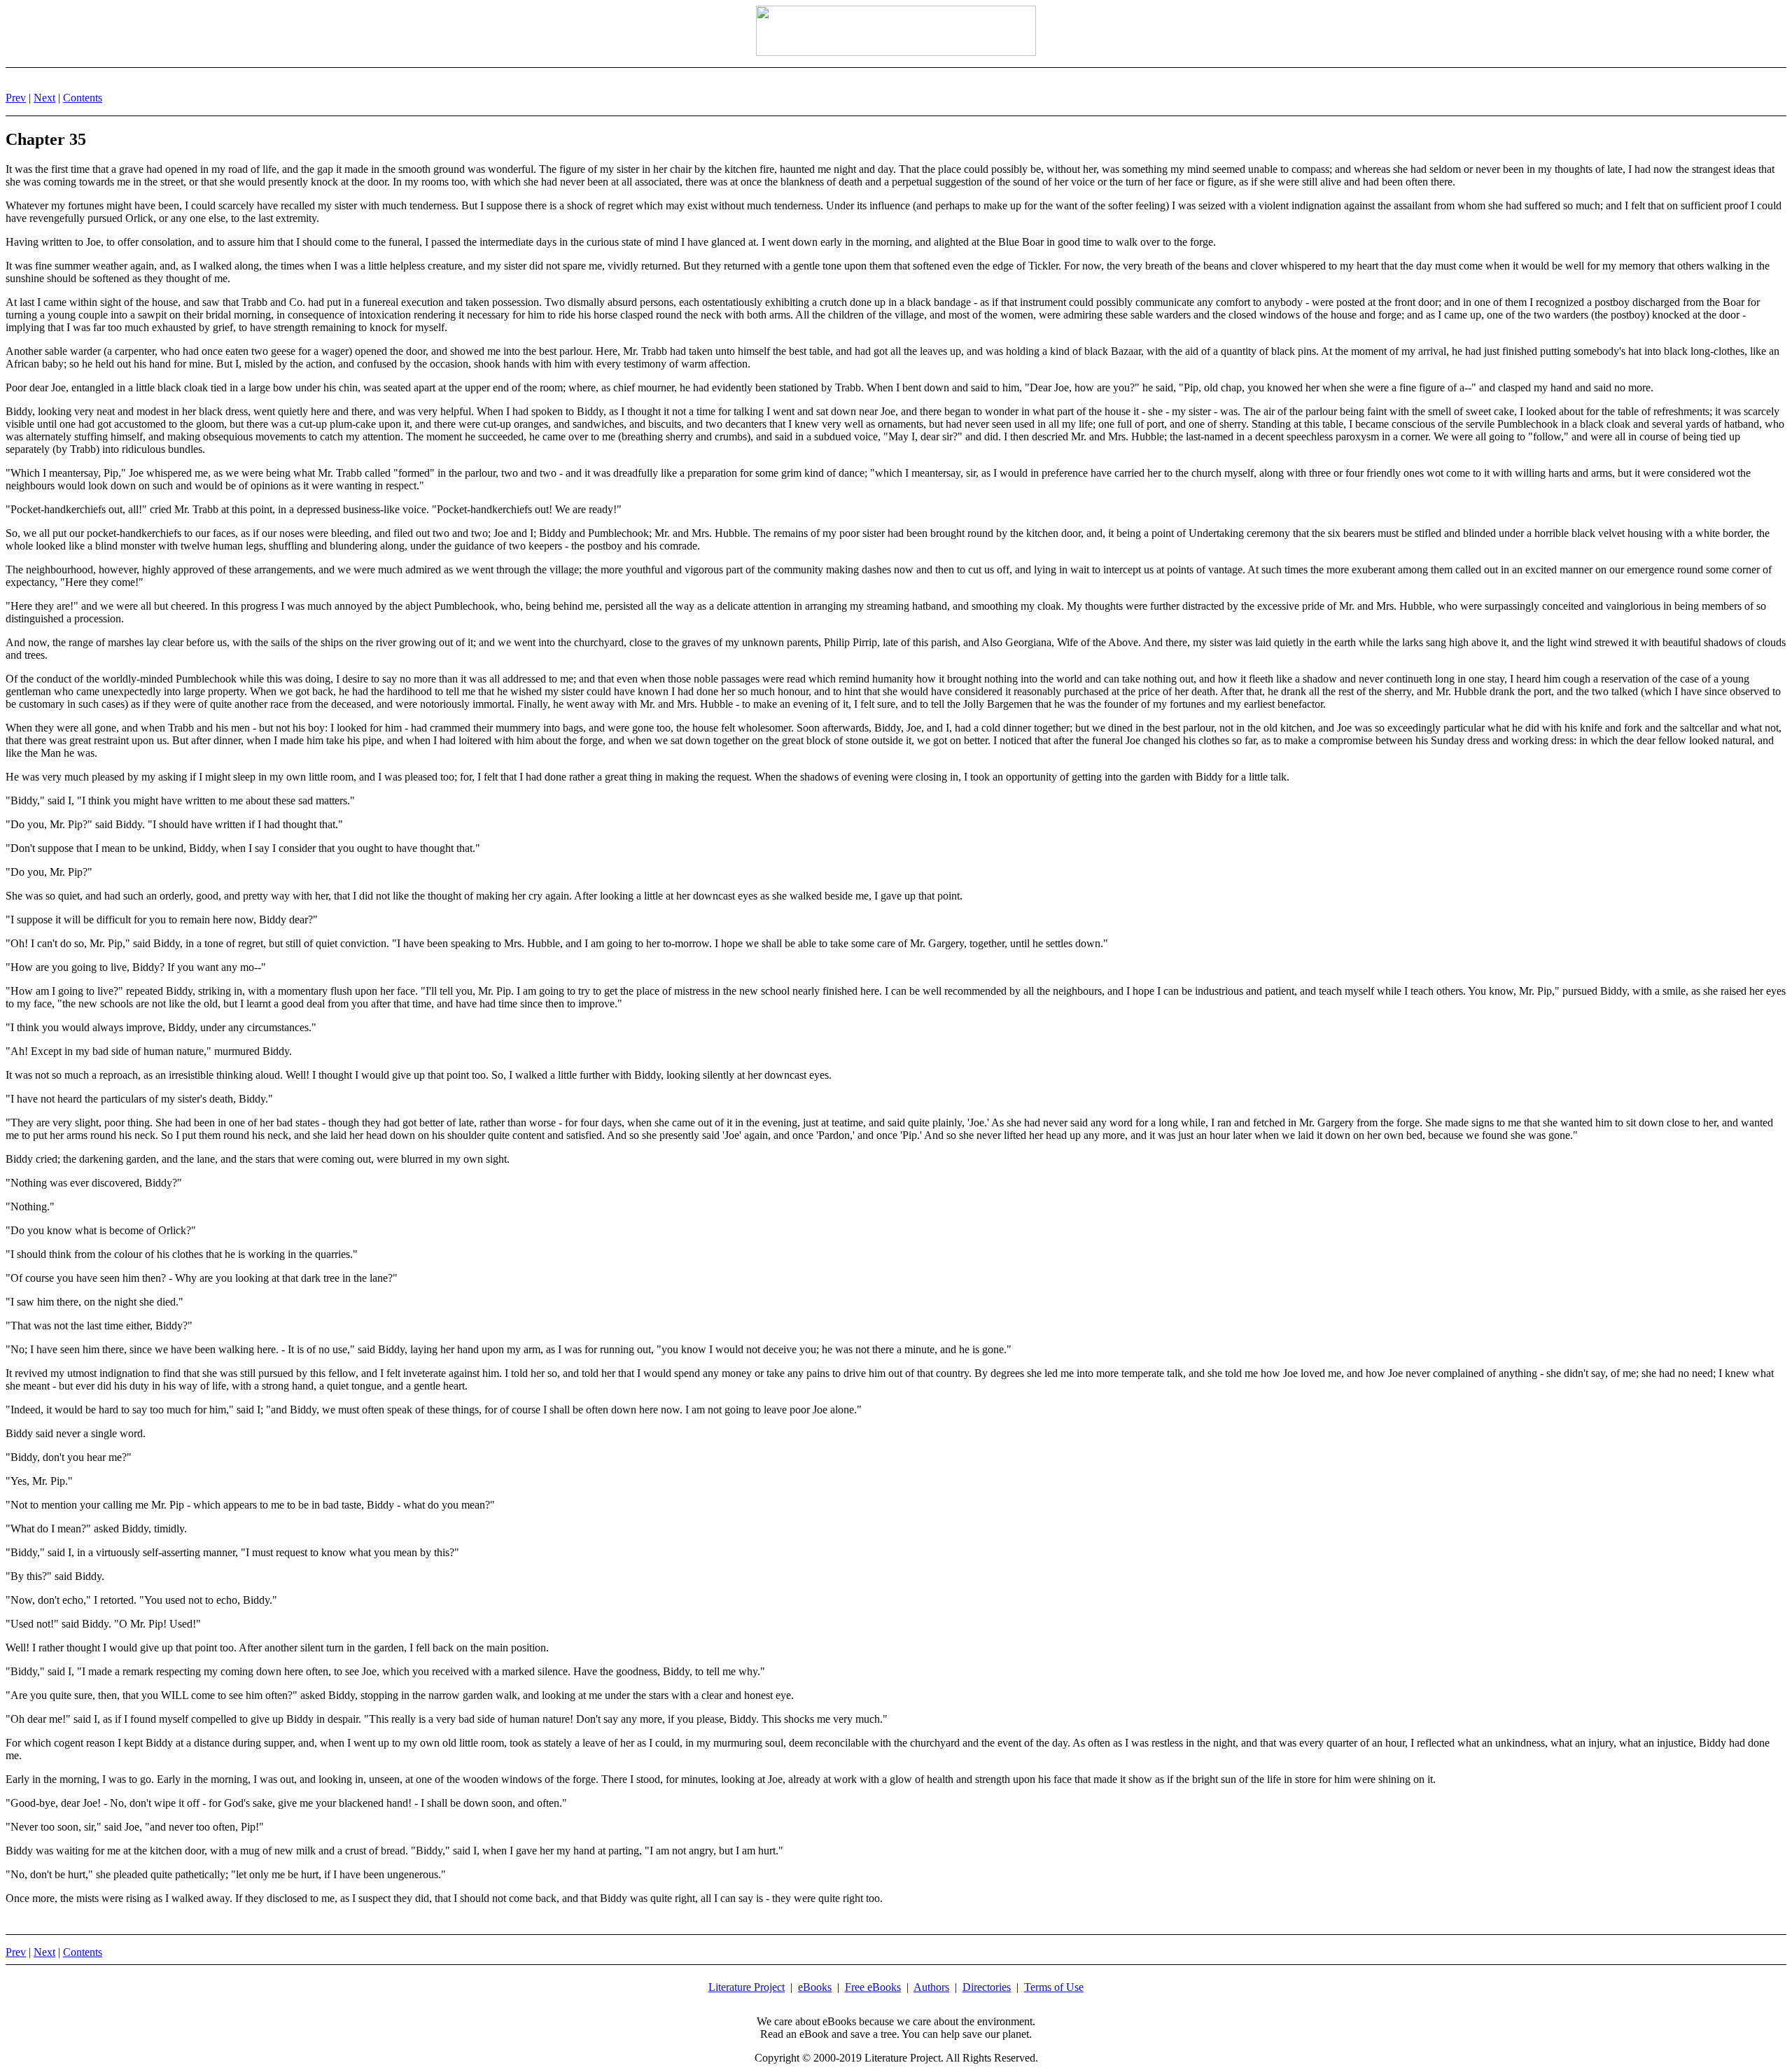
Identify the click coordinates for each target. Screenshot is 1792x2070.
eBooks (815, 1987)
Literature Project (747, 1987)
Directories (987, 1987)
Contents (83, 98)
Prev (16, 98)
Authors (931, 1987)
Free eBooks (873, 1987)
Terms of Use (1054, 1987)
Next (44, 98)
